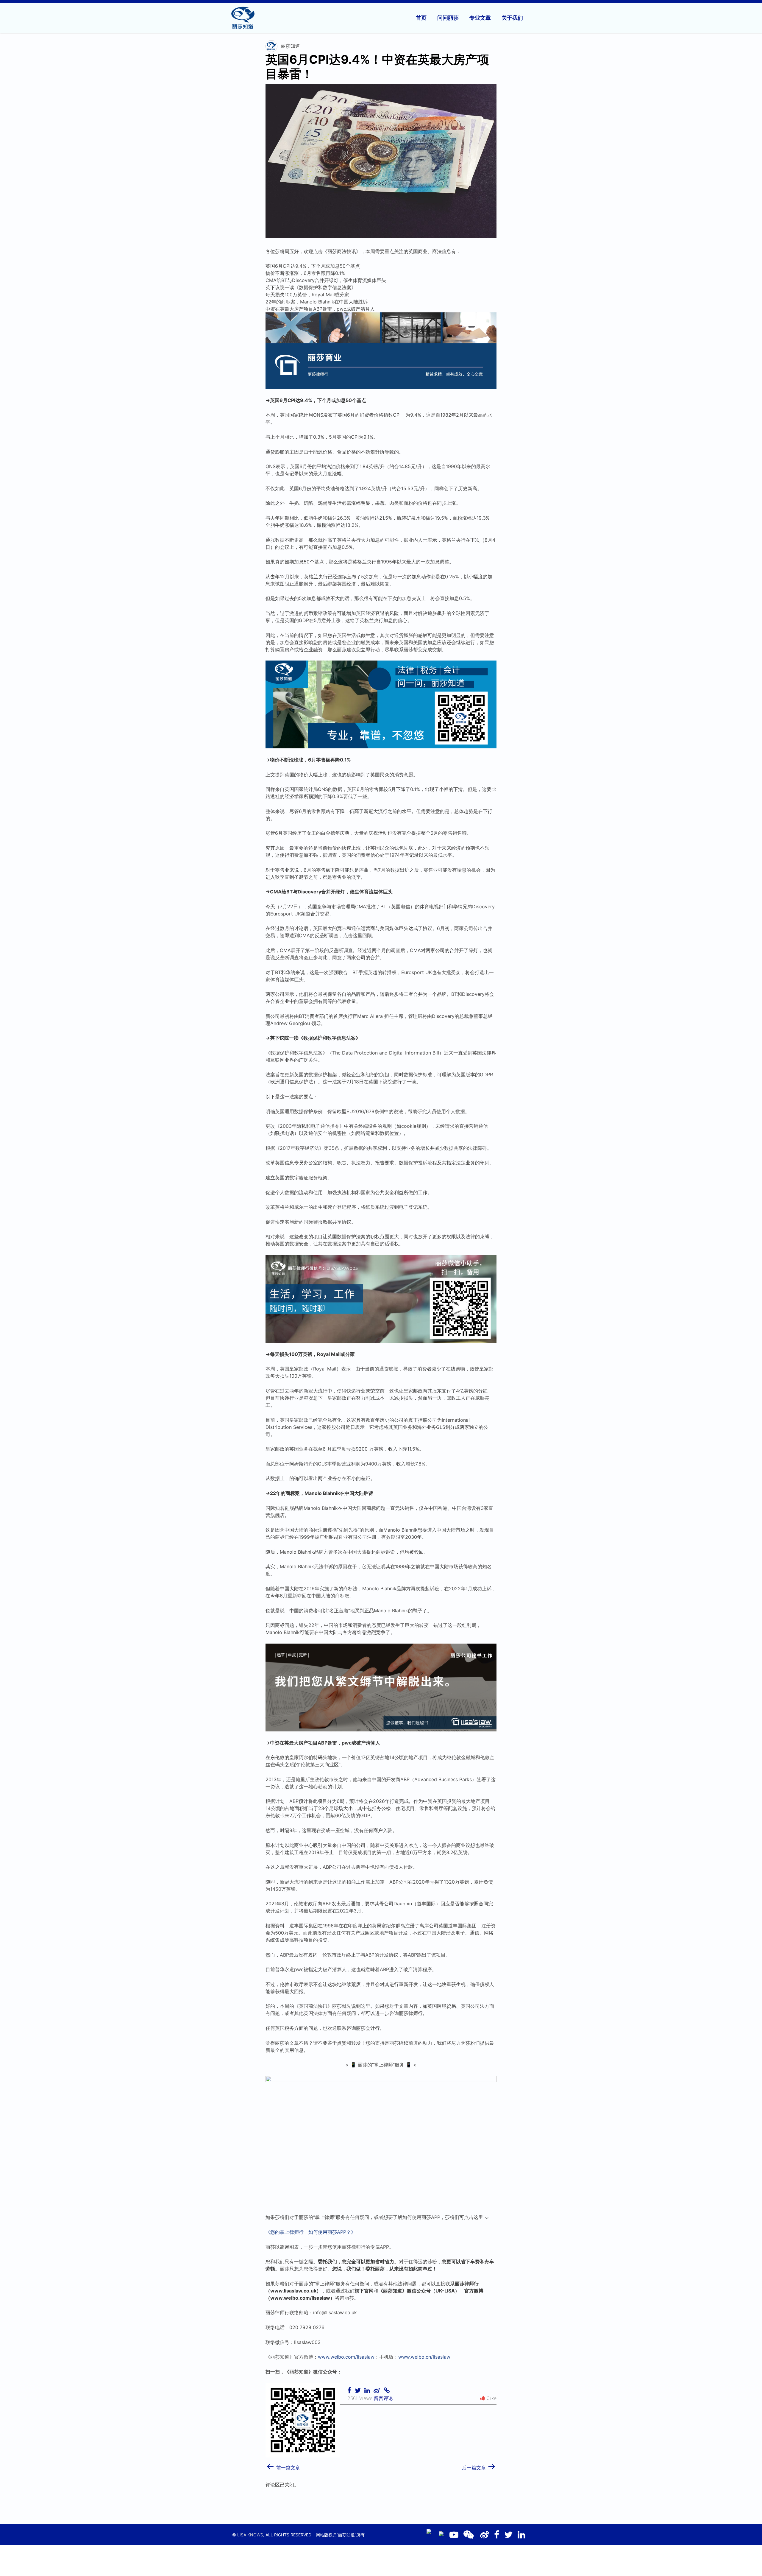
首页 (421, 18)
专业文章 (480, 18)
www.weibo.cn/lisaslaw (424, 2357)
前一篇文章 (283, 2466)
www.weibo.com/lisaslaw (346, 2357)
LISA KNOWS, (251, 2535)
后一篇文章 (479, 2466)
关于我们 (512, 18)
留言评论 (383, 2398)
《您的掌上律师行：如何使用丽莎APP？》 (311, 2232)
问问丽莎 (448, 18)
